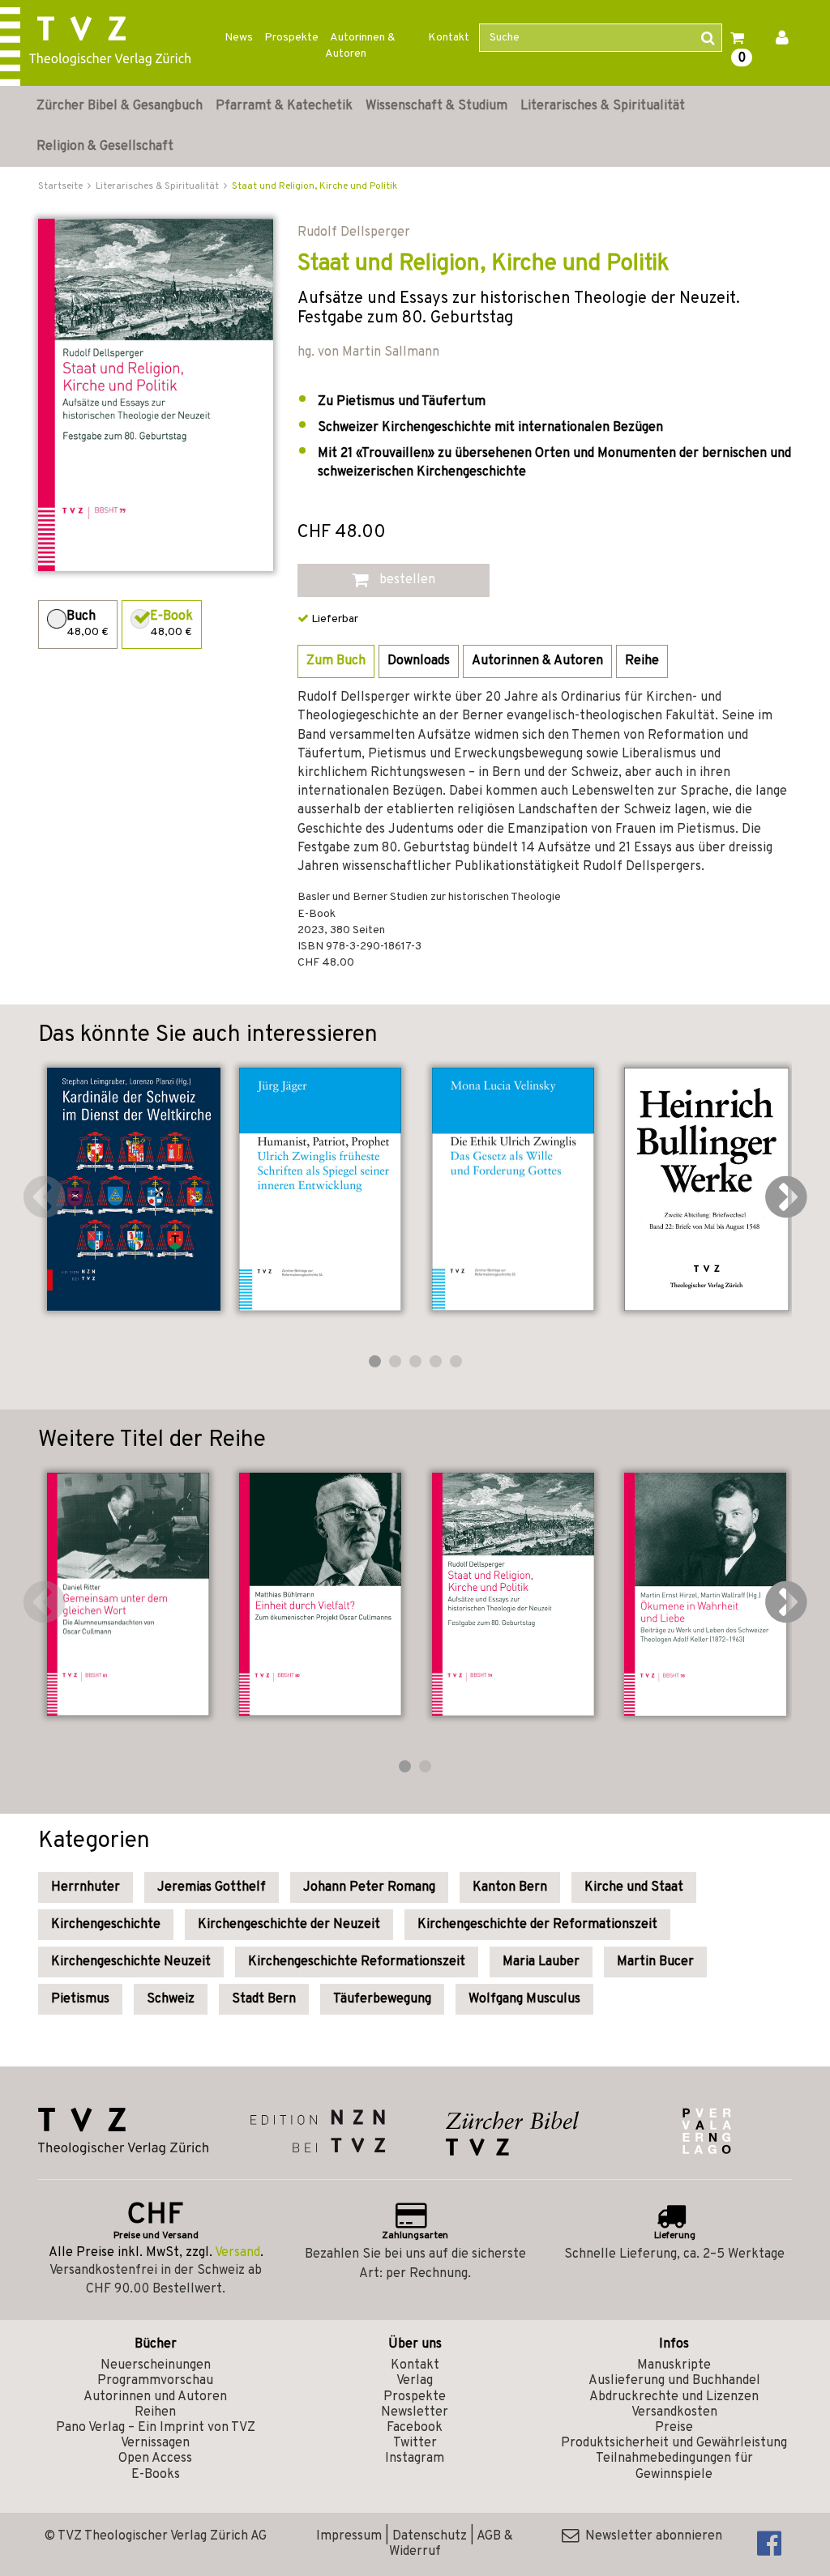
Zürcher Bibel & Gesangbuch (120, 106)
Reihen (155, 2412)
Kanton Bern (510, 1887)
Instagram (415, 2459)
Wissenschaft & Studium (436, 106)
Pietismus (80, 1999)
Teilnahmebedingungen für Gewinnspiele (674, 2466)
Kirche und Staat (634, 1887)
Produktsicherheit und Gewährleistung (674, 2443)
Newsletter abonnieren (650, 2536)
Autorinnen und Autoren (155, 2397)
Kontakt (449, 38)
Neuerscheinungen (156, 2365)
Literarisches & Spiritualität (603, 106)
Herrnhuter (86, 1887)
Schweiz (171, 1999)
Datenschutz (430, 2536)
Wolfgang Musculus (524, 1999)
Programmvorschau (155, 2381)
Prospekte (291, 38)
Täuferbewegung (382, 1999)
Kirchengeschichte (106, 1925)
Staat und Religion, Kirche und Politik (314, 186)
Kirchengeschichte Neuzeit (131, 1962)
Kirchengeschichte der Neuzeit (289, 1925)
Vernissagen (155, 2443)
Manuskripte (674, 2365)
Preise (674, 2428)
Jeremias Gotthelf (212, 1887)
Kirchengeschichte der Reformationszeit (537, 1925)
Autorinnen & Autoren (360, 46)
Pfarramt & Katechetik (284, 106)
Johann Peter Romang (369, 1887)
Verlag (415, 2381)
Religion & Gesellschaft (105, 147)
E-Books (156, 2475)
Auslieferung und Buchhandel (674, 2381)
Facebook (415, 2428)
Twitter (415, 2443)
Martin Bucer (655, 1962)
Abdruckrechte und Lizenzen (674, 2397)
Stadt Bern (264, 1999)
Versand (237, 2253)
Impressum (349, 2536)
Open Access (155, 2459)
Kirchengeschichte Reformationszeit (357, 1962)
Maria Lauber (541, 1962)
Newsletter (415, 2412)
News (239, 38)
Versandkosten (674, 2412)
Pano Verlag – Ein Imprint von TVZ (156, 2428)
